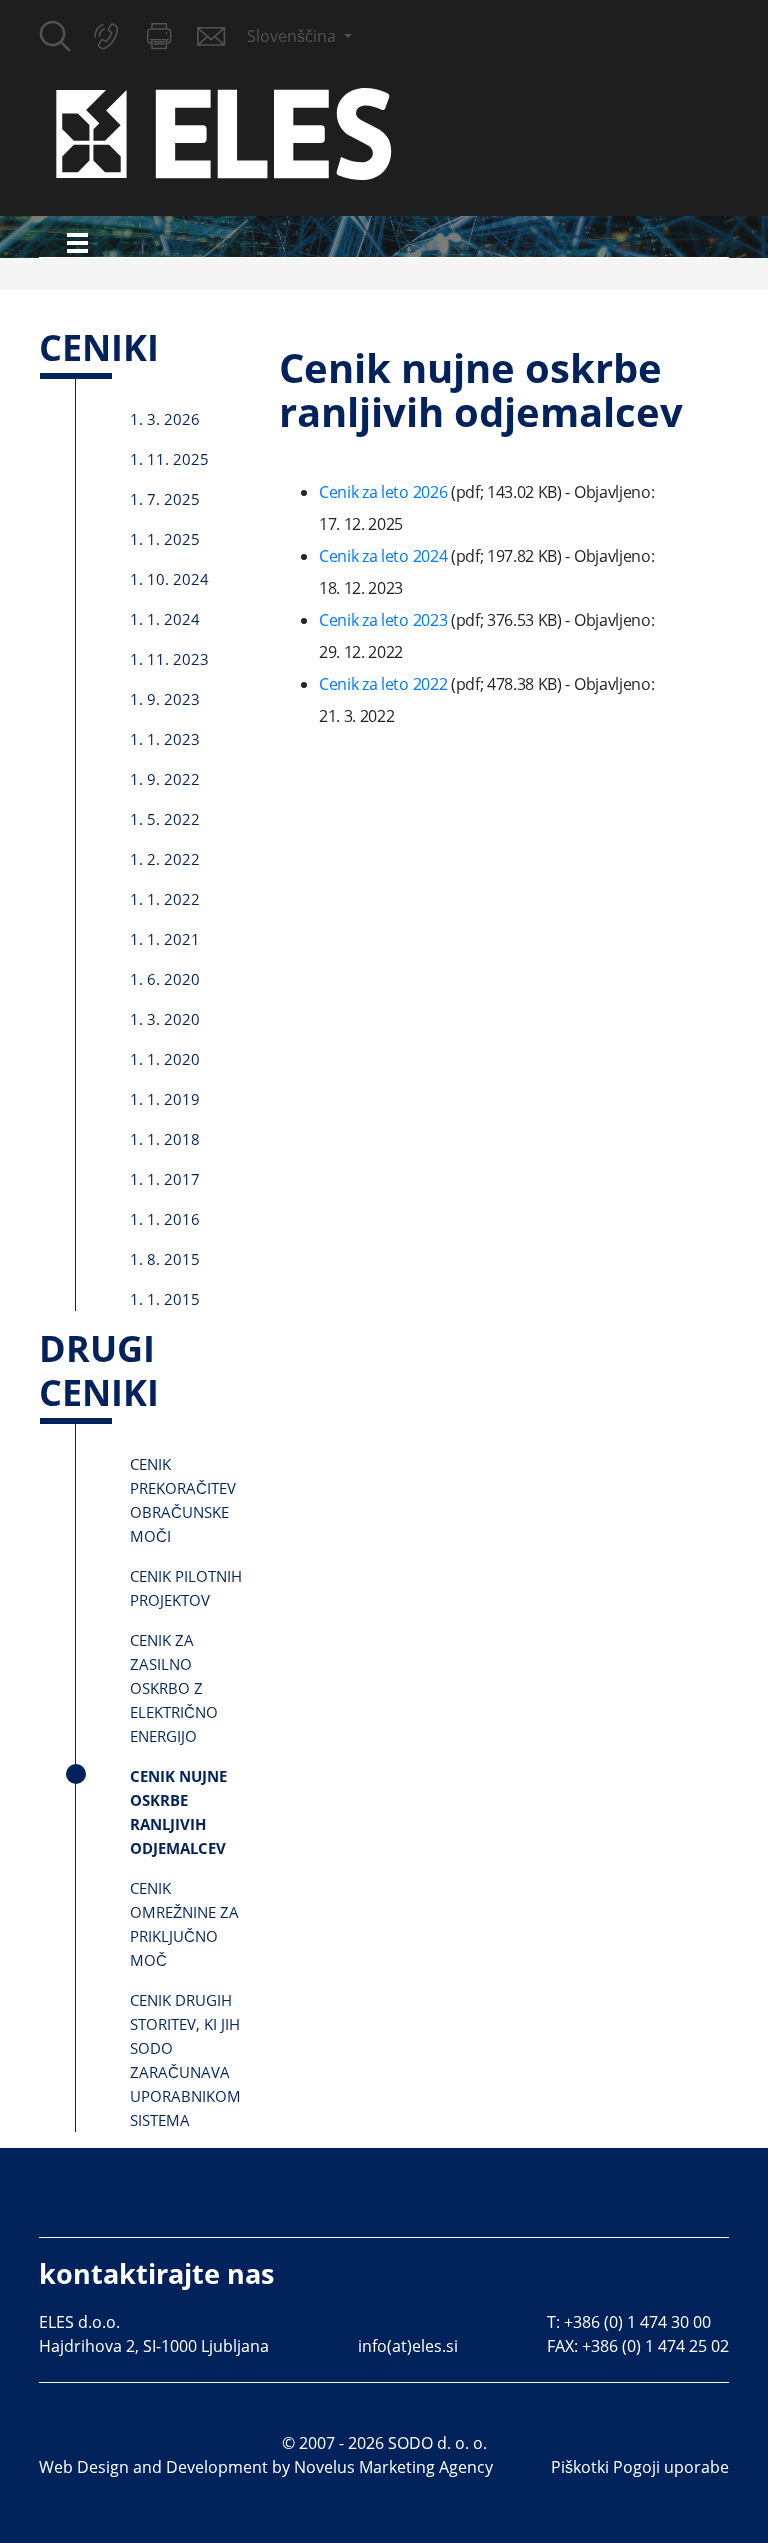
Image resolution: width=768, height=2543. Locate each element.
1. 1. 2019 (165, 1099)
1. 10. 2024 (169, 579)
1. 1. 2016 (165, 1219)
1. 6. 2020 (165, 979)
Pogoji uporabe (671, 2467)
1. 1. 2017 (165, 1179)
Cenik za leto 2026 (385, 492)
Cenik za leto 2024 (385, 556)
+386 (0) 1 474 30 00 (637, 2322)
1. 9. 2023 (165, 699)
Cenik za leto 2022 (385, 684)
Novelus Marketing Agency (393, 2467)
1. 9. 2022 (165, 779)
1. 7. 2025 (165, 499)
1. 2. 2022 (165, 859)
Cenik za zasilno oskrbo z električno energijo (174, 1688)
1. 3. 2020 (165, 1019)
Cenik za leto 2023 (385, 620)
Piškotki (580, 2467)
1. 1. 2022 (165, 899)
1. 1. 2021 (165, 939)
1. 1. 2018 (165, 1139)
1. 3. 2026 (165, 419)
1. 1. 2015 (165, 1299)
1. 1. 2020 (165, 1059)
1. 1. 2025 (165, 539)
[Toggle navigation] (77, 243)
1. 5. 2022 (165, 819)
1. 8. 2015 (165, 1259)
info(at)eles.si (408, 2346)
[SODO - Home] (224, 132)
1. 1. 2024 (165, 619)
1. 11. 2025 (169, 459)
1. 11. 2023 (169, 659)
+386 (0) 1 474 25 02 (655, 2346)
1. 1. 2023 (165, 739)
